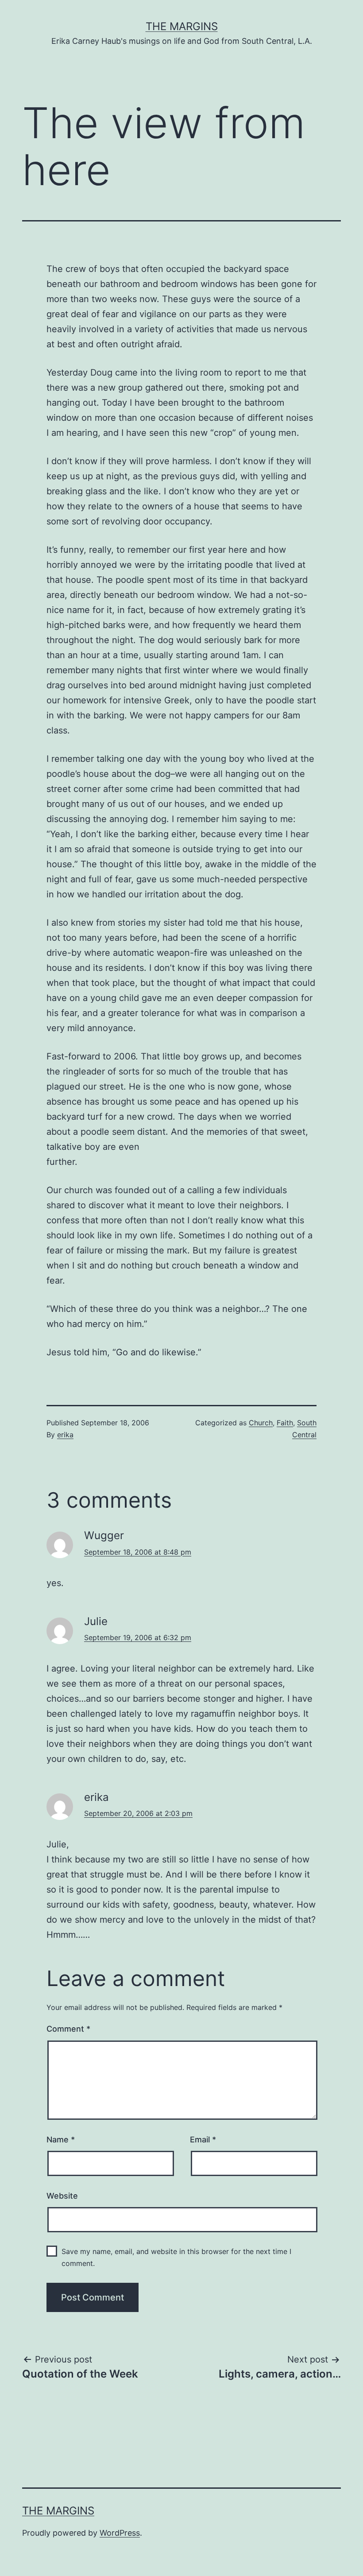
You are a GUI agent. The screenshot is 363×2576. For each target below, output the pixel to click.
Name (61, 2140)
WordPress (120, 2533)
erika (65, 1435)
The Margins (182, 26)
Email (203, 2140)
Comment (68, 2029)
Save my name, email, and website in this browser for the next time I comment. (176, 2257)
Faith (285, 1423)
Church (261, 1423)
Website (62, 2196)
